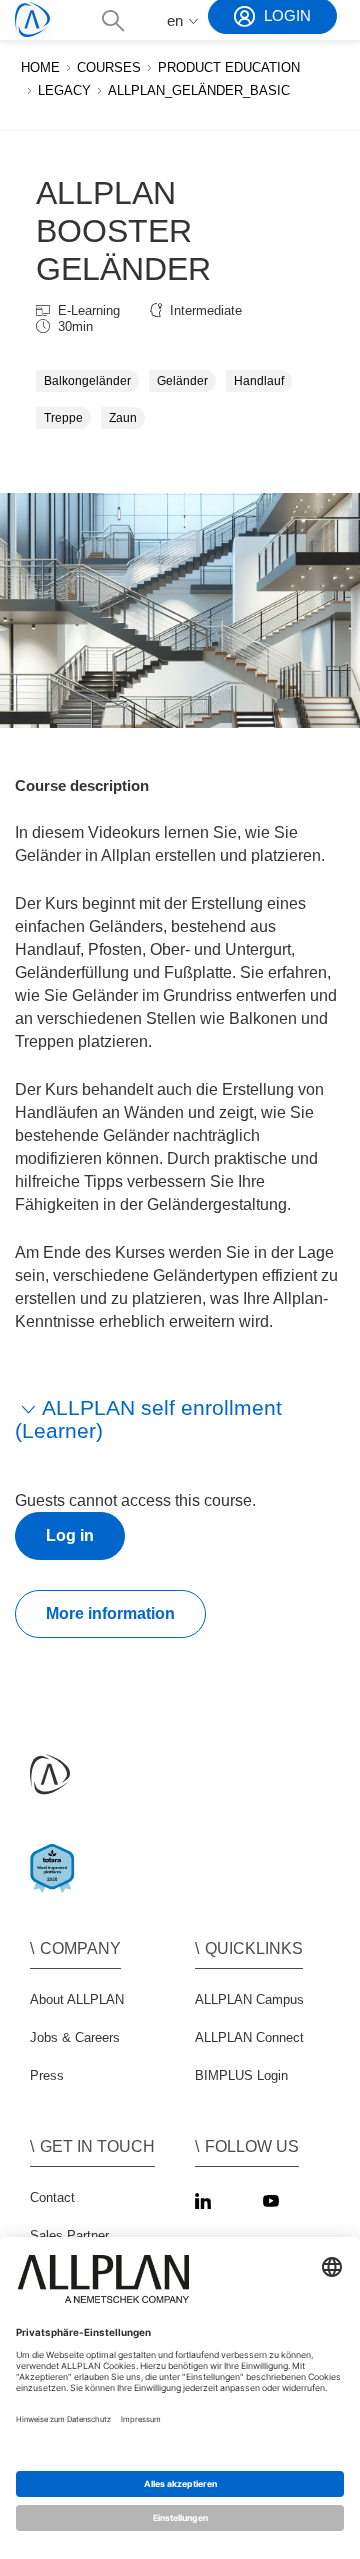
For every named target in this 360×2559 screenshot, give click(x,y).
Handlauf (259, 381)
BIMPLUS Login (241, 2075)
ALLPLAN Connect (249, 2037)
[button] (112, 20)
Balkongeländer (87, 381)
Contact (52, 2197)
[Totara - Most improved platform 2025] (56, 1885)
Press (47, 2075)
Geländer (182, 381)
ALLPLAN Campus (249, 1999)
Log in (70, 1535)
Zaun (123, 418)
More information (110, 1613)
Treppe (63, 418)
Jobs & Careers (75, 2037)
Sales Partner (69, 2235)
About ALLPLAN (77, 1999)
